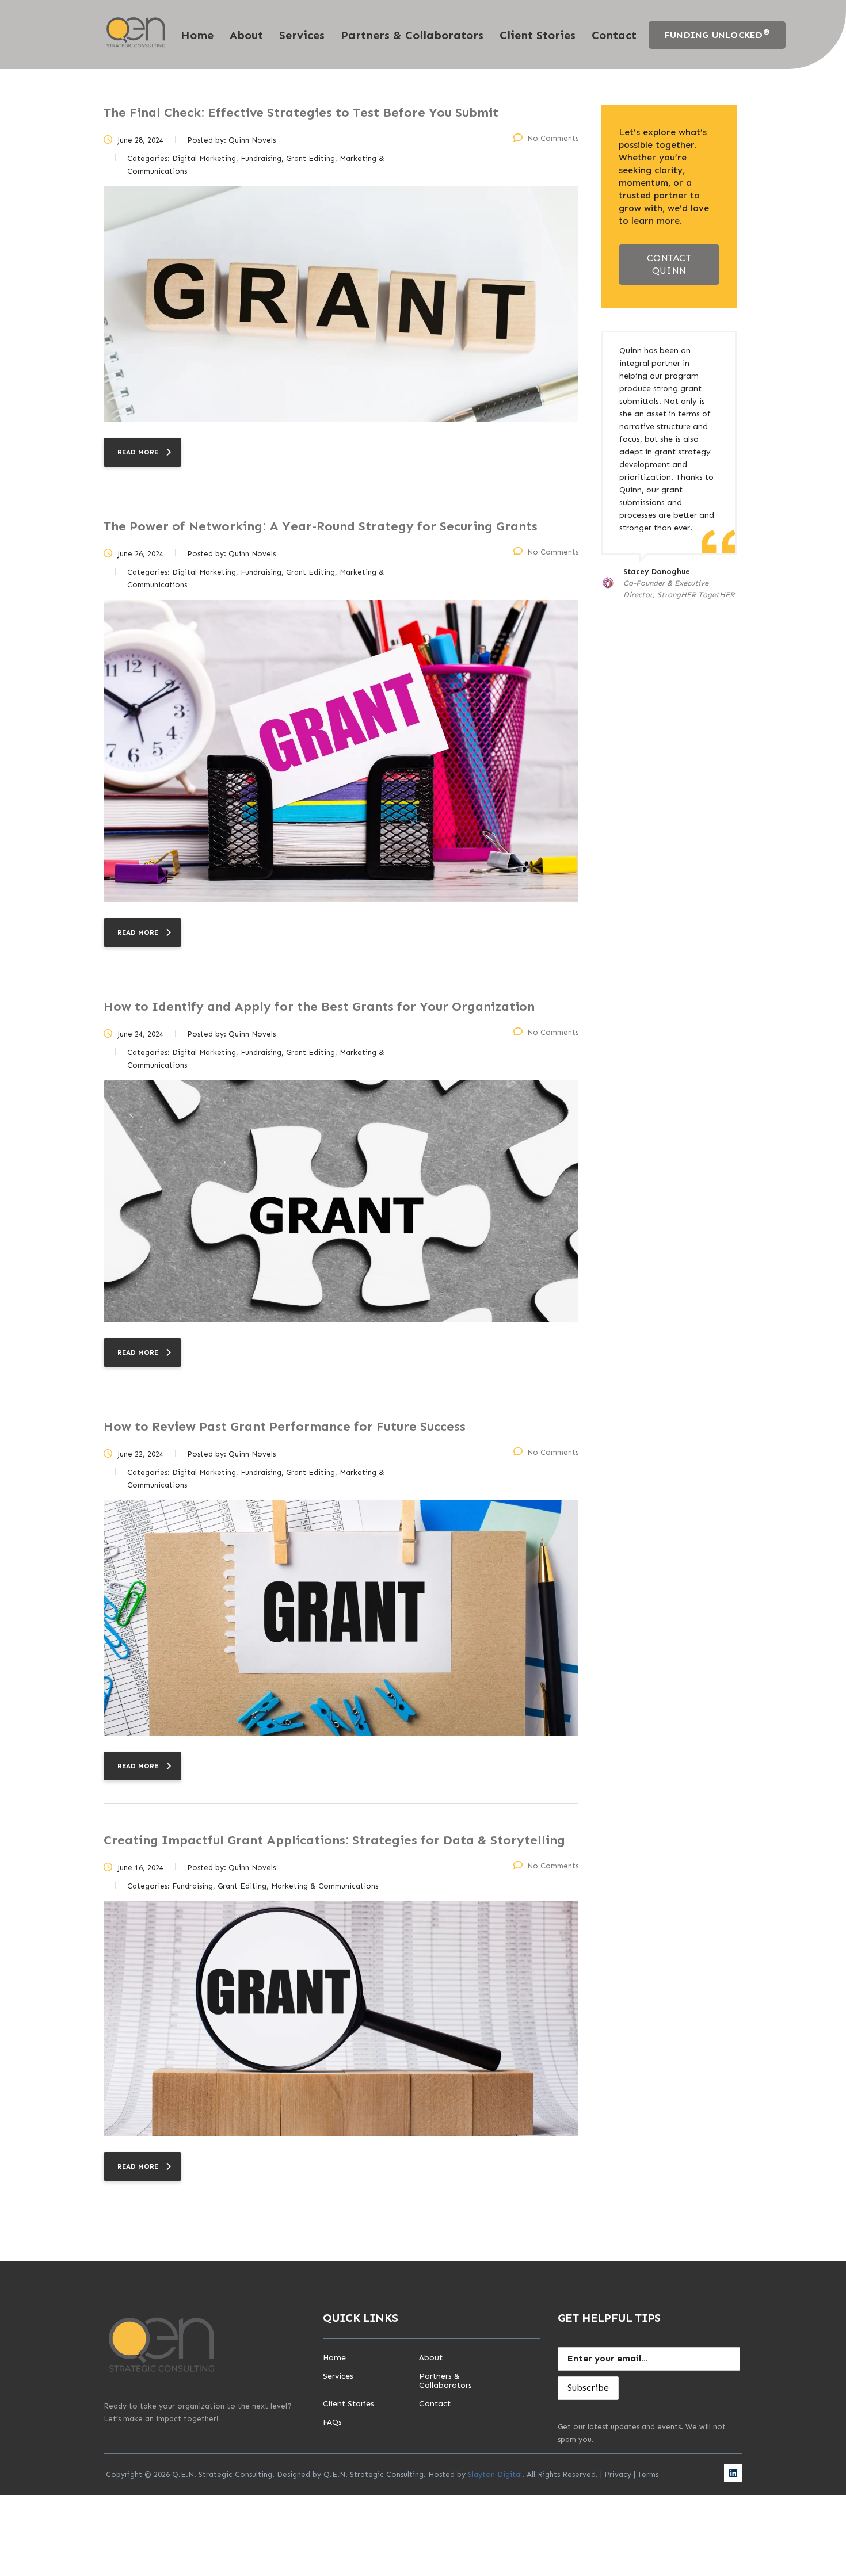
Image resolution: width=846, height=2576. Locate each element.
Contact (614, 35)
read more (138, 452)
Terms (648, 2474)
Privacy (618, 2474)
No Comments (553, 138)
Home (197, 35)
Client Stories (538, 35)
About (246, 35)
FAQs (332, 2422)
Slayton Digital (495, 2474)
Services (302, 35)
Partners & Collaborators (412, 35)
